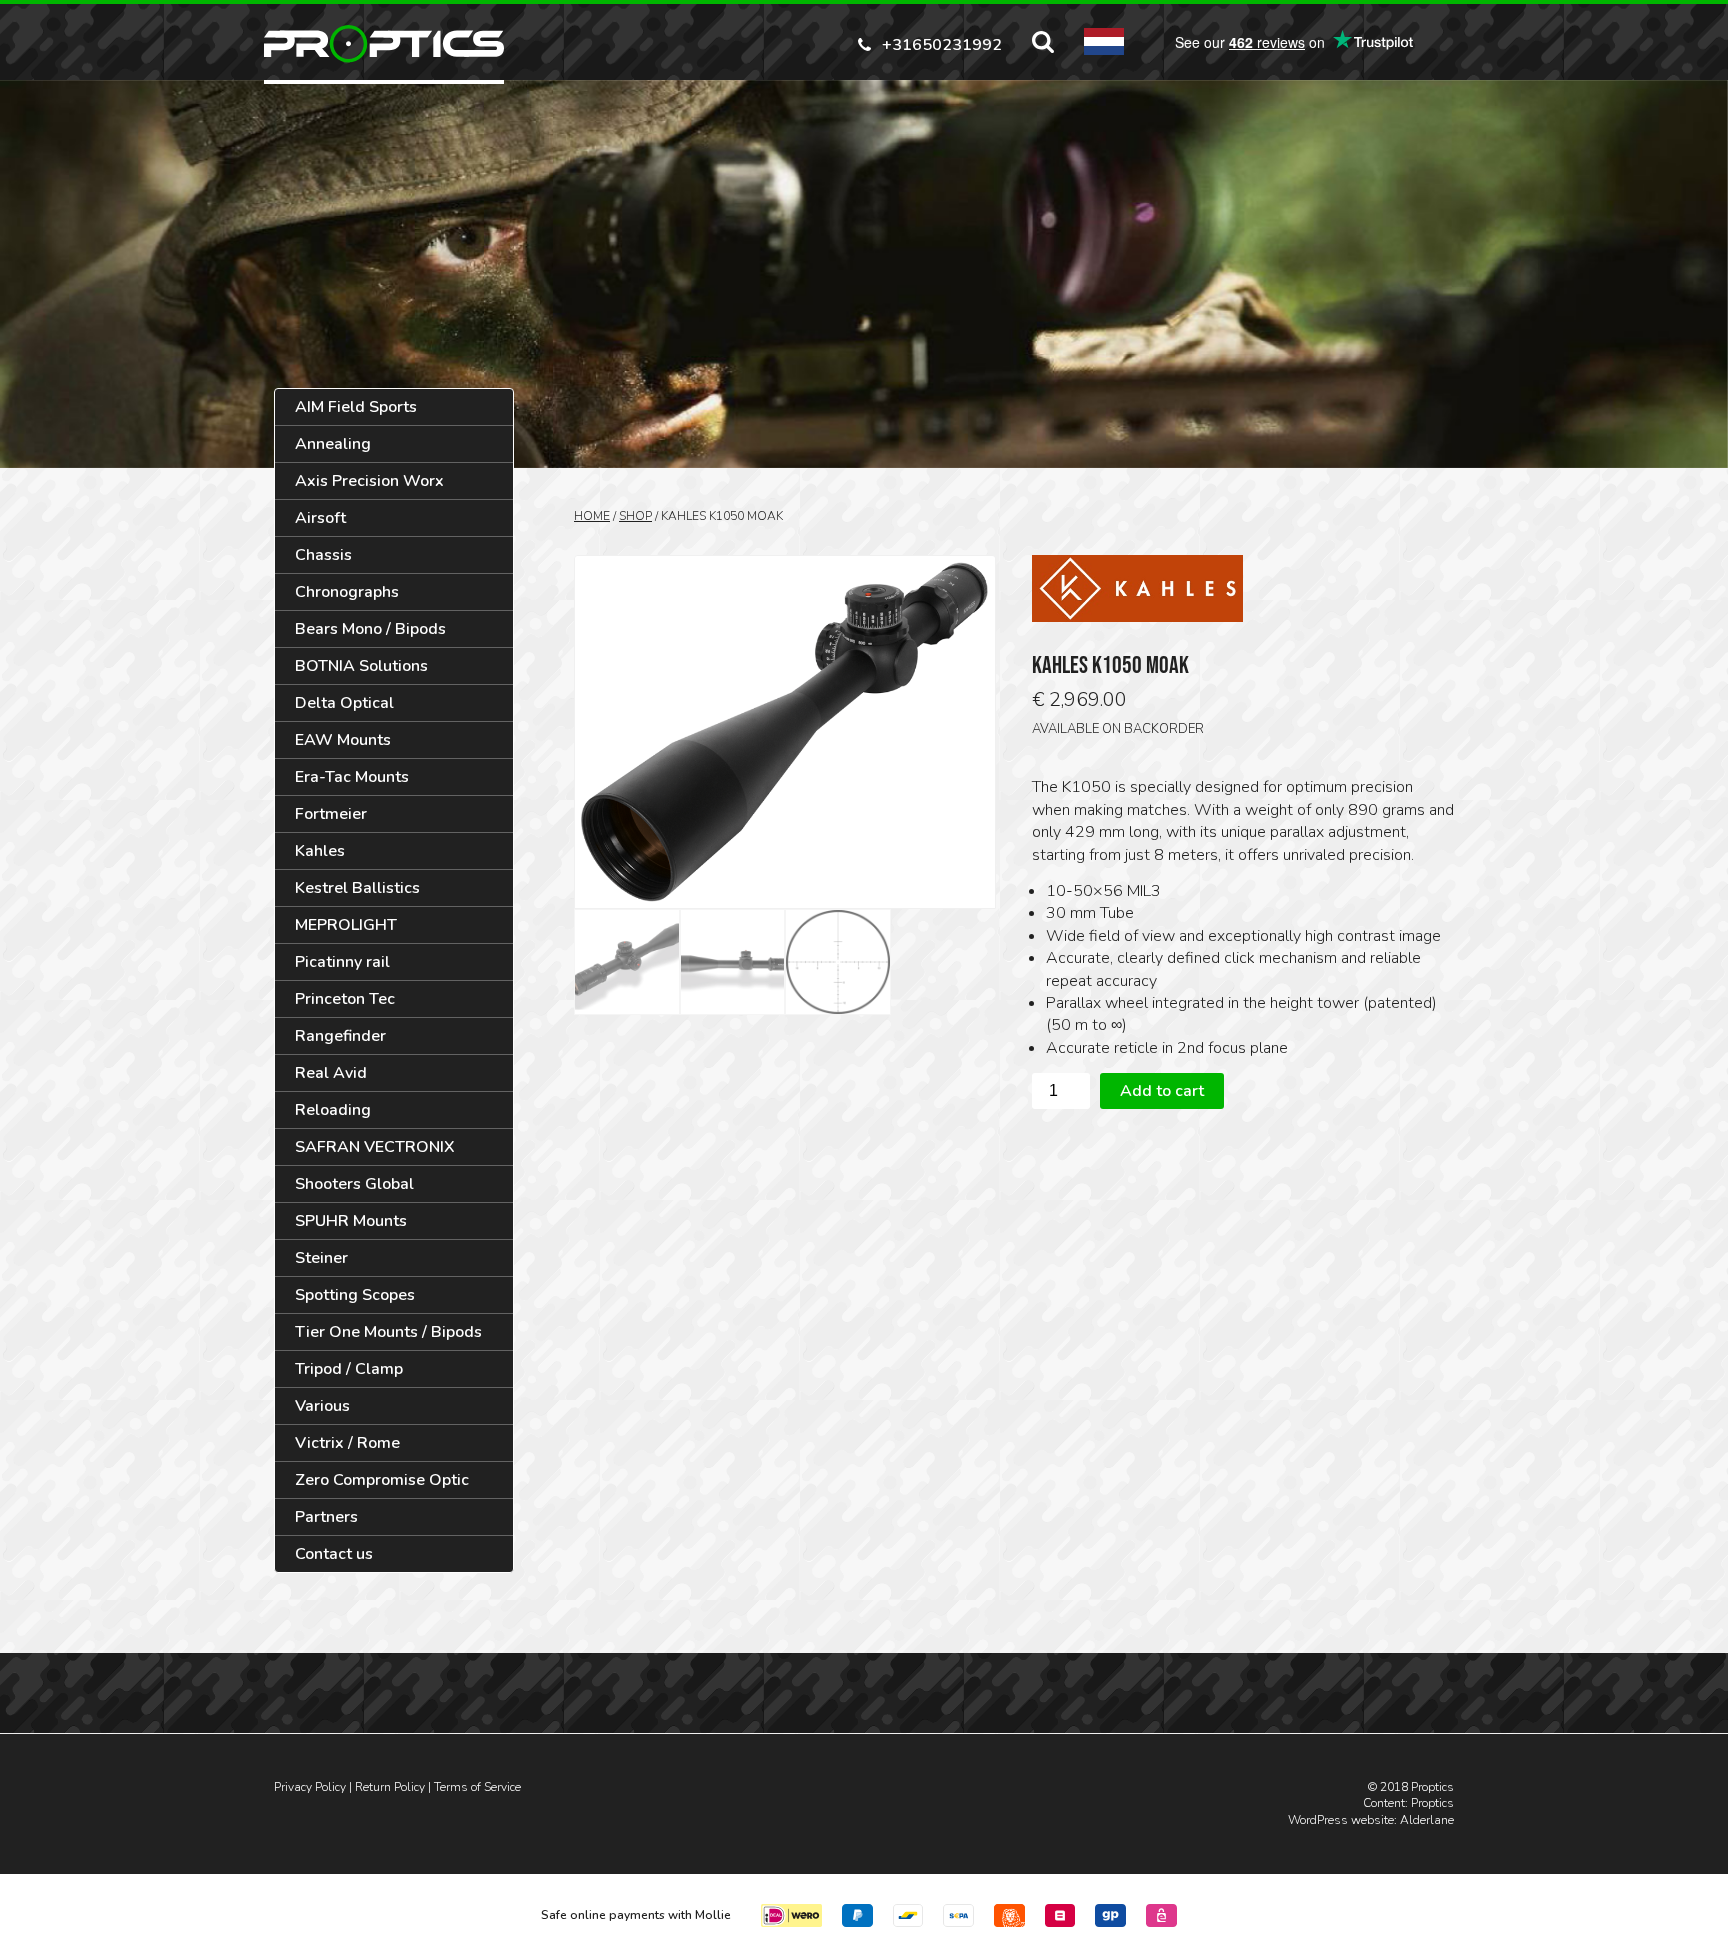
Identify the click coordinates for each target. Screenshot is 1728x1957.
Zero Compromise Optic (382, 1480)
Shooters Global (354, 1184)
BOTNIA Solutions (361, 666)
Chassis (323, 555)
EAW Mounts (343, 740)
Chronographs (347, 592)
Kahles (320, 851)
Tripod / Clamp (349, 1369)
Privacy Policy (310, 1787)
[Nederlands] (1104, 41)
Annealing (333, 444)
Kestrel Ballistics (357, 888)
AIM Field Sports (356, 407)
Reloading (333, 1110)
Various (322, 1406)
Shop (635, 516)
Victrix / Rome (347, 1443)
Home (592, 516)
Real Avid (331, 1073)
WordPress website (1341, 1820)
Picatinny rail (342, 962)
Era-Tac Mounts (352, 777)
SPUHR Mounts (351, 1221)
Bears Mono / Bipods (370, 629)
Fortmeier (331, 814)
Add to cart (1162, 1091)
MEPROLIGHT (346, 925)
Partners (326, 1517)
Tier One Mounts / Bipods (388, 1332)
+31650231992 (942, 43)
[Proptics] (384, 44)
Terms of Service (477, 1787)
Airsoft (320, 518)
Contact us (334, 1554)
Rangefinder (340, 1036)
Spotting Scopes (355, 1295)
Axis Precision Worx (369, 481)
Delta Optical (344, 703)
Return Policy (390, 1787)
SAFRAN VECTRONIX (375, 1147)
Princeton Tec (345, 999)
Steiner (321, 1258)
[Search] (1043, 42)
